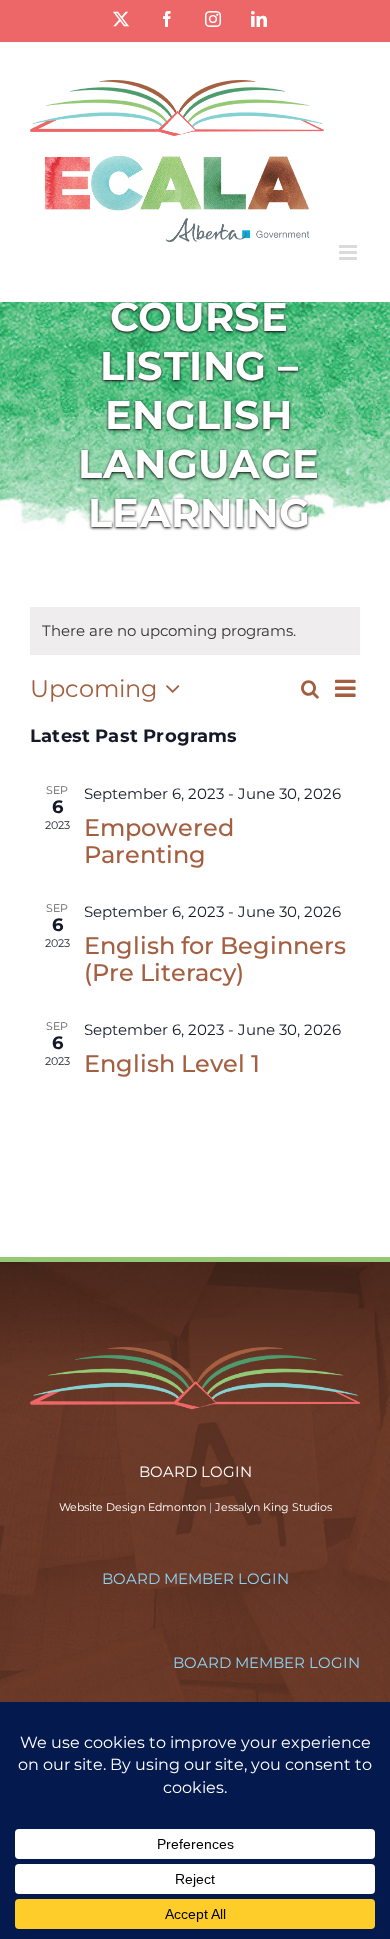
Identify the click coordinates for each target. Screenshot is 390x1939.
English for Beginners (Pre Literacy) (215, 959)
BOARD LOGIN (195, 1471)
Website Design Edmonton (132, 1507)
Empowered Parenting (159, 841)
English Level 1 (172, 1063)
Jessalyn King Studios (273, 1507)
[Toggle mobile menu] (349, 252)
